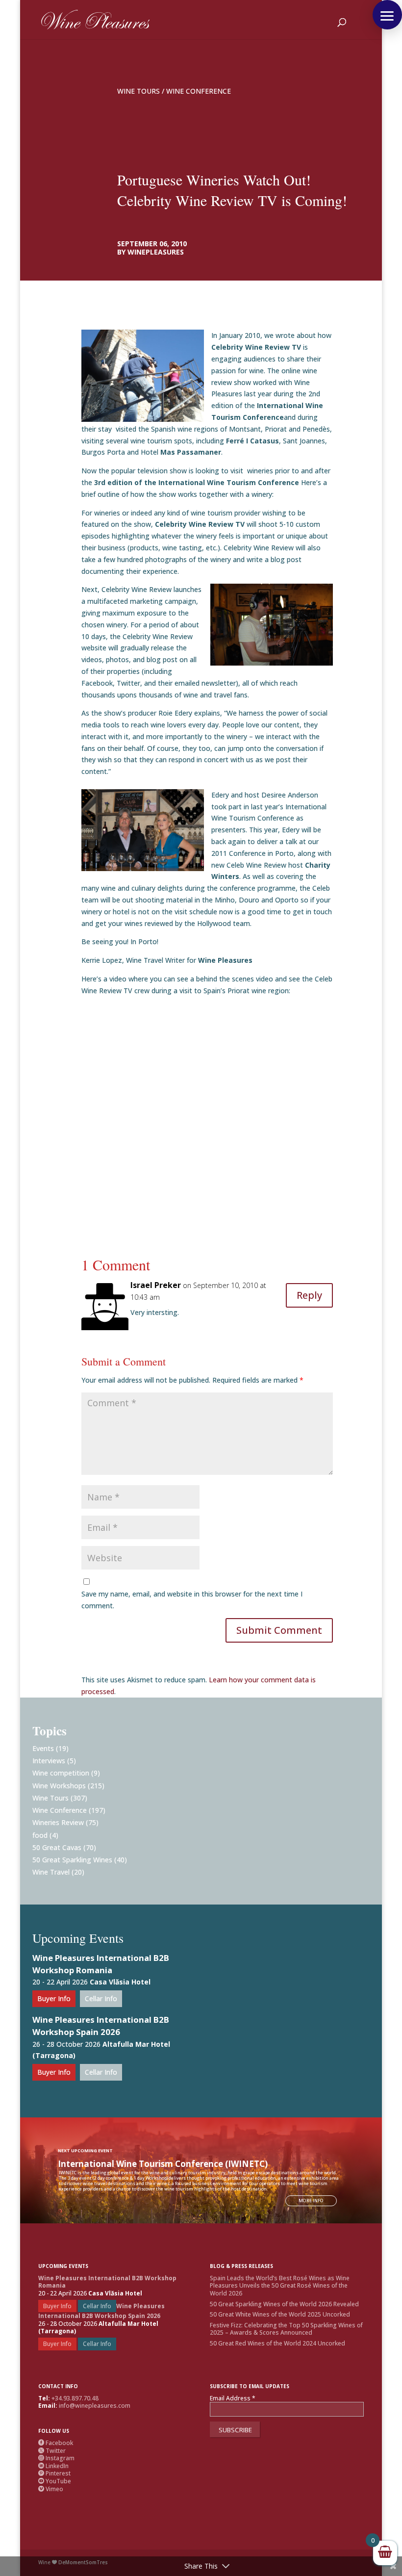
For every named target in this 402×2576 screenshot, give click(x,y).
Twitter (52, 2451)
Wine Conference (199, 91)
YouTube (55, 2481)
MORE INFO (311, 2201)
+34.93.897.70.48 (75, 2398)
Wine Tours (138, 91)
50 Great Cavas (57, 1847)
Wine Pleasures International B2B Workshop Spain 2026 (101, 2026)
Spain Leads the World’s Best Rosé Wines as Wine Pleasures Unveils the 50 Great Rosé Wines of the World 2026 (280, 2286)
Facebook (56, 2443)
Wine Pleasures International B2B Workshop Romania (101, 1964)
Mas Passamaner (191, 452)
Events (43, 1748)
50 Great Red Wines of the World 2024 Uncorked (277, 2343)
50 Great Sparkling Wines (72, 1860)
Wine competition (61, 1773)
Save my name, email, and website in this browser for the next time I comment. (192, 1600)
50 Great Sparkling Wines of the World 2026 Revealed (284, 2304)
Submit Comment (279, 1630)
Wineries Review (58, 1822)
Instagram (56, 2458)
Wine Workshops (59, 1786)
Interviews (49, 1761)
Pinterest (54, 2473)
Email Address (233, 2398)
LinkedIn (53, 2466)
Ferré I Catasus (252, 441)
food (40, 1835)
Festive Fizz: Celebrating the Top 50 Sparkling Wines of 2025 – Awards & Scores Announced (286, 2329)
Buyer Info (54, 1998)
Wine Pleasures (225, 960)
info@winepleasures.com (95, 2406)
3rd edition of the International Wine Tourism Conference (198, 482)
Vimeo (51, 2489)
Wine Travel (51, 1872)
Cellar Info (101, 1998)
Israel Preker (156, 1285)
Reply (309, 1295)
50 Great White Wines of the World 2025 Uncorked (280, 2314)
